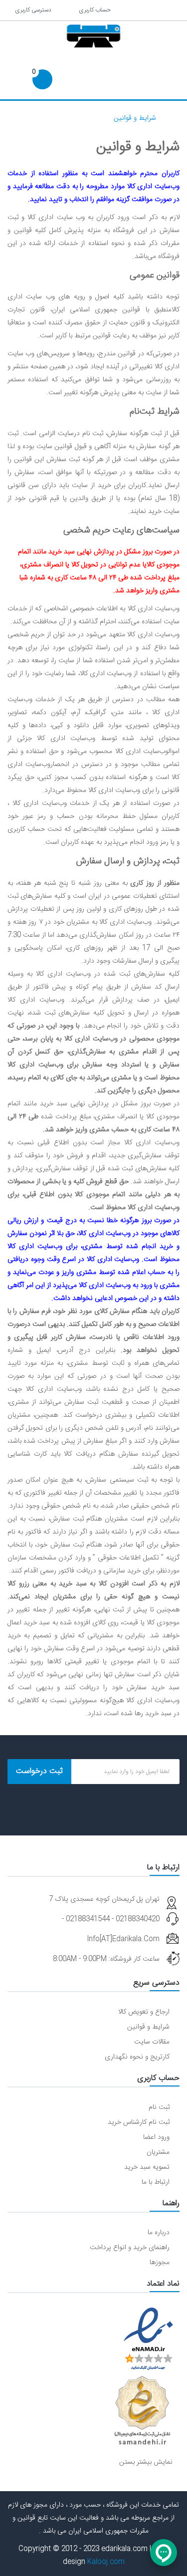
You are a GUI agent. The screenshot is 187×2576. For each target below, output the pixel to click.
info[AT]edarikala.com (123, 1939)
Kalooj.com (106, 2562)
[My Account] (171, 10)
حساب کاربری (93, 10)
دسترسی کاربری (32, 10)
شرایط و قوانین (135, 118)
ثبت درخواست (39, 1771)
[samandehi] (142, 2411)
